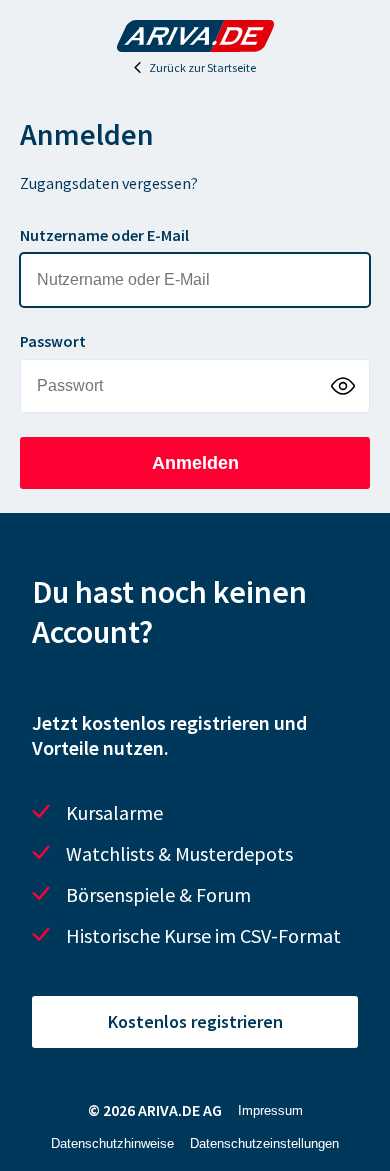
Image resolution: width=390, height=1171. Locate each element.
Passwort (53, 341)
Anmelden (195, 463)
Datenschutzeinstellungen (264, 1143)
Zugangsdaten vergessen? (109, 183)
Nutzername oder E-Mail (104, 235)
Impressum (270, 1110)
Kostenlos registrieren (195, 1021)
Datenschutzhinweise (112, 1143)
